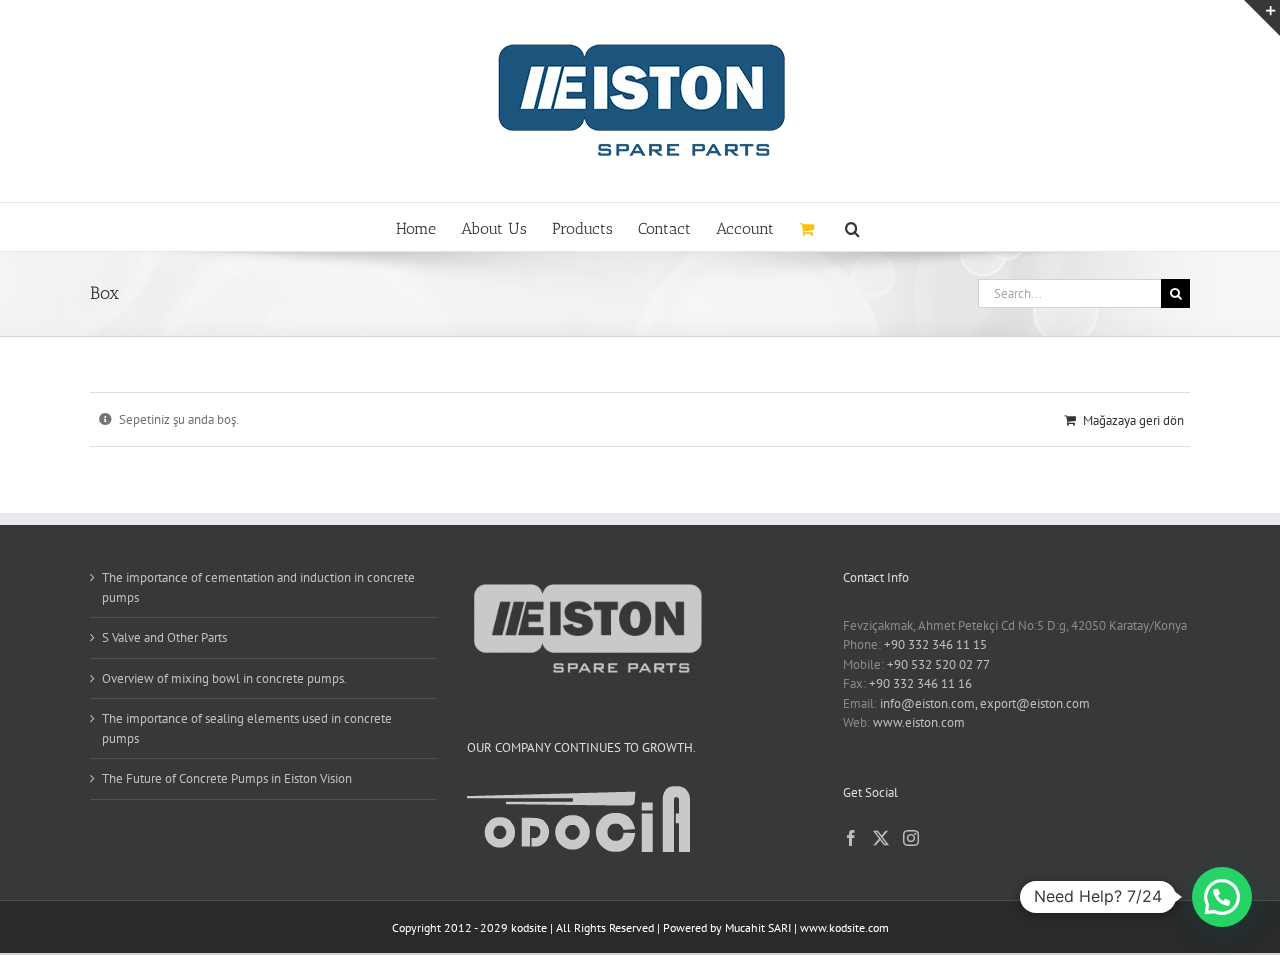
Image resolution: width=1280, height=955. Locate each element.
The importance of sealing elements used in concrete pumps (247, 728)
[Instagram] (911, 838)
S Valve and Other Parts (164, 637)
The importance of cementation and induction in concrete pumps (258, 587)
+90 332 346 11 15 (935, 644)
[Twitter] (881, 838)
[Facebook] (851, 838)
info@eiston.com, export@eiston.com (985, 703)
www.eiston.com (919, 722)
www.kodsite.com (844, 927)
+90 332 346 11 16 (920, 683)
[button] (852, 227)
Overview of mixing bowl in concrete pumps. (224, 678)
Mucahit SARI (758, 927)
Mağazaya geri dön (1133, 420)
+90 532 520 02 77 (938, 664)
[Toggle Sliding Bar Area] (1262, 18)
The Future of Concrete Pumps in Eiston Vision (227, 778)
